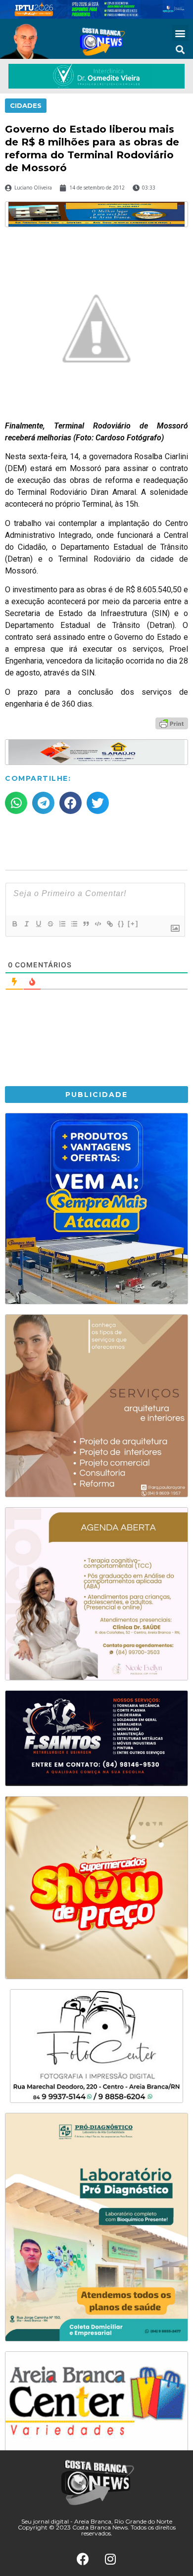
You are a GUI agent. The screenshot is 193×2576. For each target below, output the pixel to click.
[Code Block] (97, 924)
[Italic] (26, 924)
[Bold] (14, 924)
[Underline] (38, 924)
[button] (180, 33)
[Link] (109, 924)
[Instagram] (110, 2559)
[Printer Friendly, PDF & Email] (172, 723)
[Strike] (50, 924)
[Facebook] (83, 2559)
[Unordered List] (74, 924)
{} (121, 924)
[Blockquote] (86, 924)
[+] (133, 924)
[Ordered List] (62, 924)
